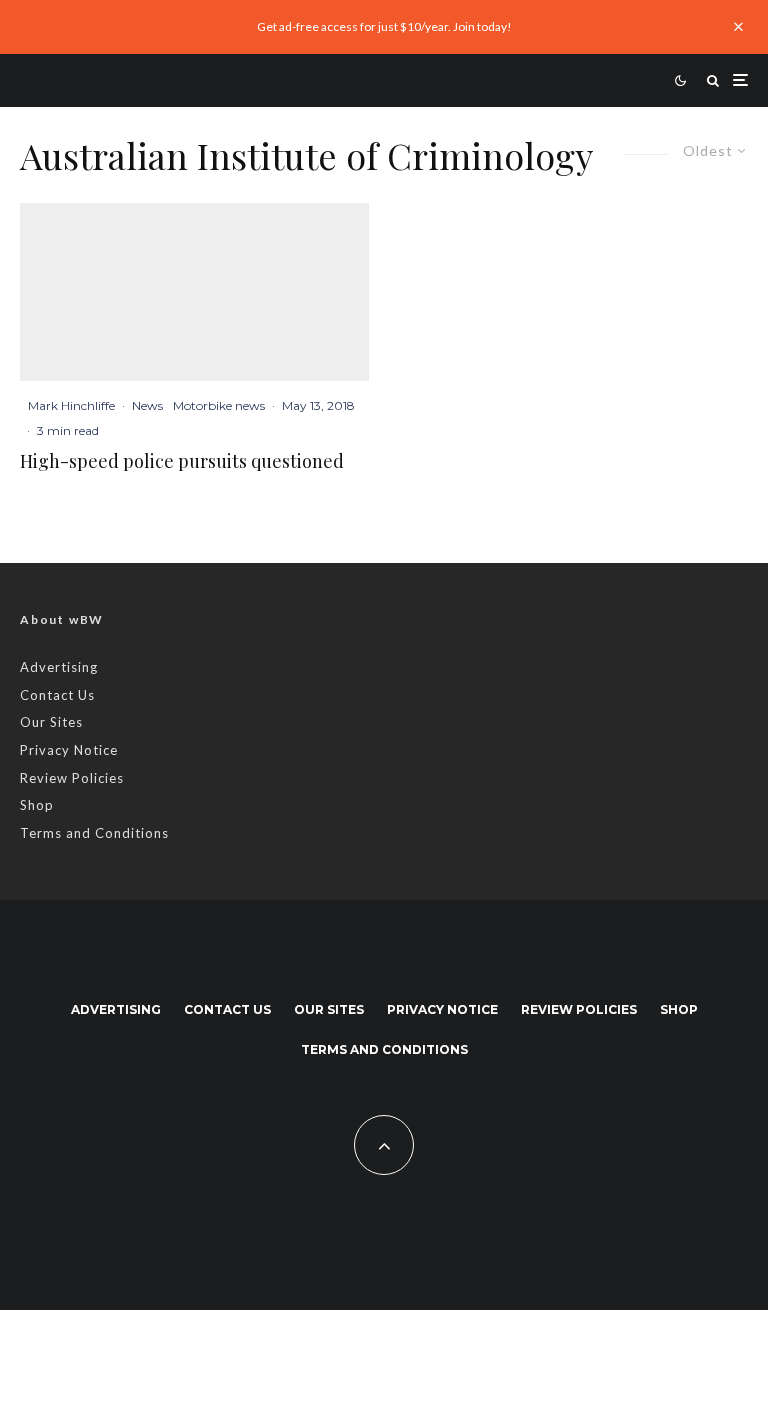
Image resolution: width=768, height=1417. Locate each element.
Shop (37, 805)
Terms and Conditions (94, 833)
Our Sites (51, 722)
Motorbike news (219, 405)
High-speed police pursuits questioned (182, 462)
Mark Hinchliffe (71, 405)
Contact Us (57, 695)
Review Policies (72, 778)
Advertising (59, 667)
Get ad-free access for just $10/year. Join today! (384, 26)
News (147, 405)
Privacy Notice (69, 750)
